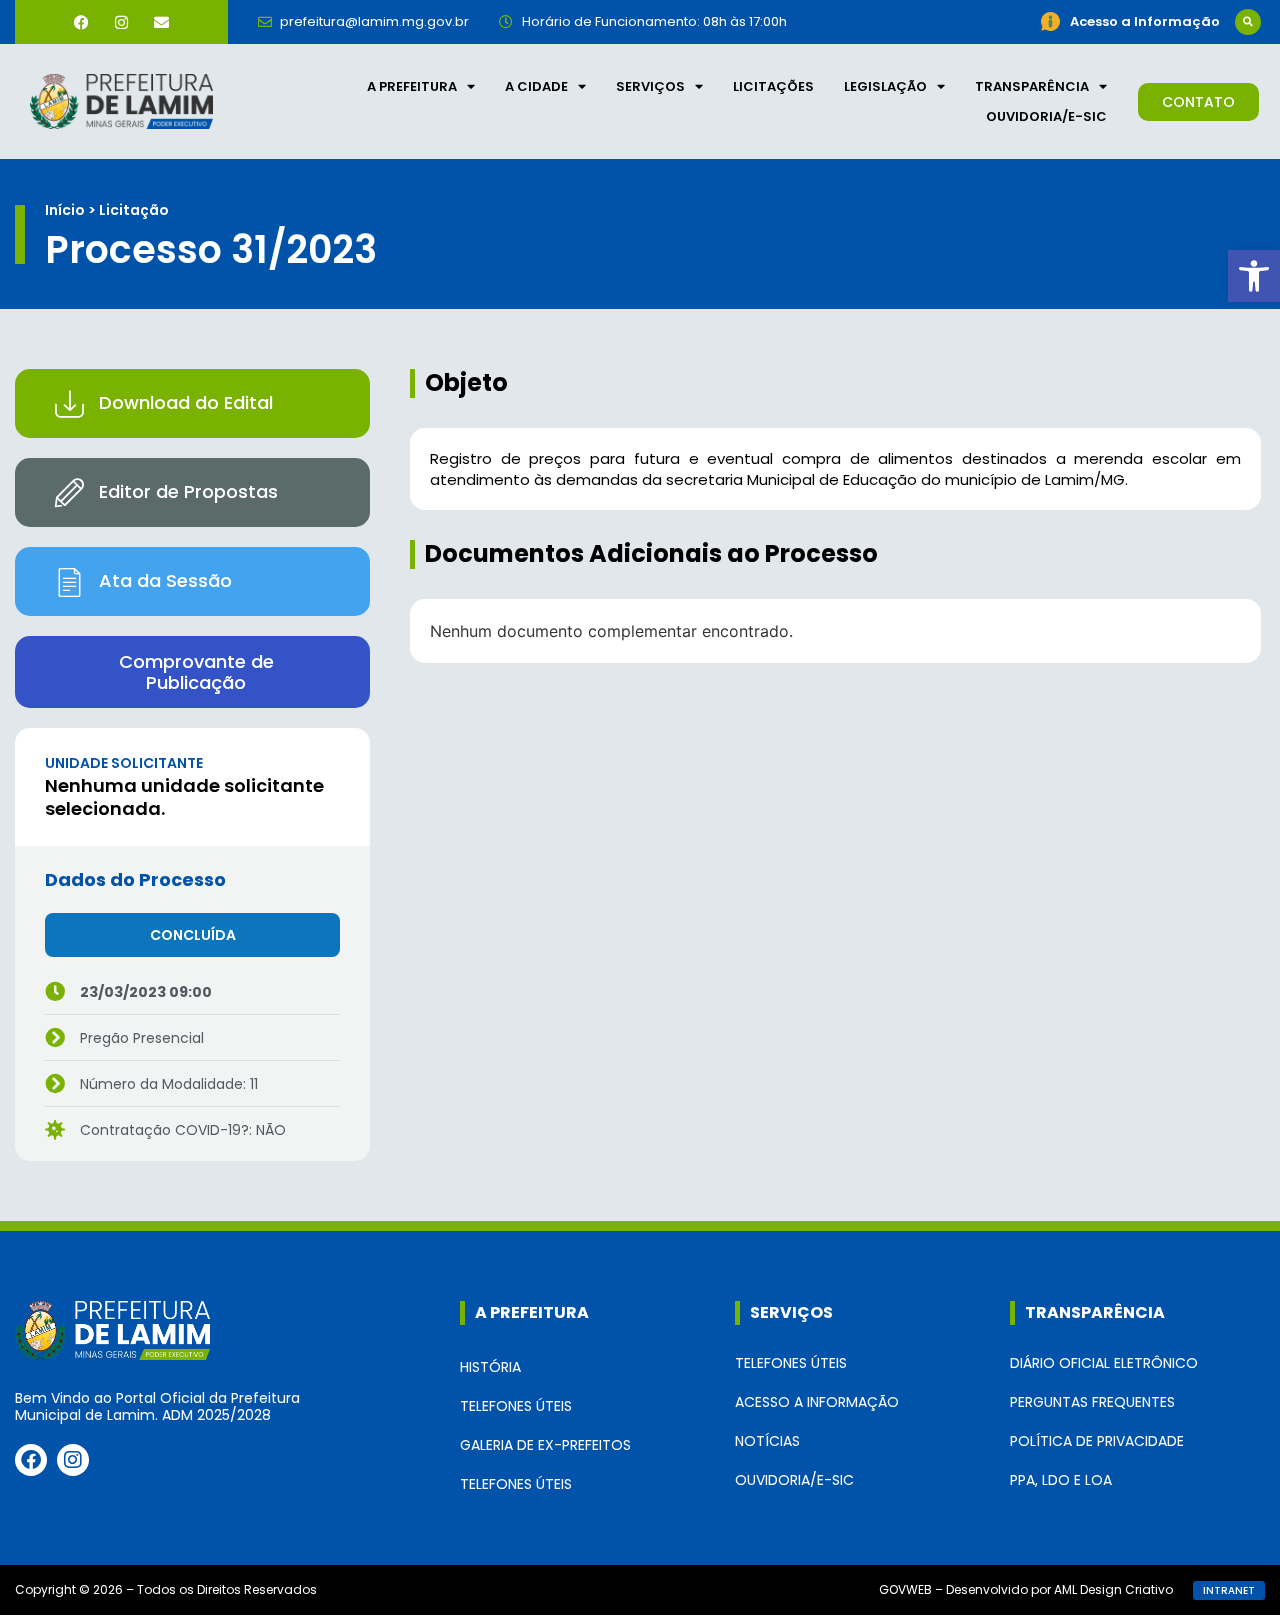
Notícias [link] (767, 1441)
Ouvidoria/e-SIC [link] (1046, 116)
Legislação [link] (885, 86)
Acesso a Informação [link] (817, 1402)
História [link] (490, 1367)
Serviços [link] (650, 86)
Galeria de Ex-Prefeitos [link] (545, 1445)
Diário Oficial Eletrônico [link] (1104, 1363)
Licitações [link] (773, 86)
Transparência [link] (1032, 86)
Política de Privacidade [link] (1097, 1441)
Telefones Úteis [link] (516, 1406)
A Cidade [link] (536, 86)
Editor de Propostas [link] (188, 491)
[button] (1248, 22)
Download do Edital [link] (186, 402)
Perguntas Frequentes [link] (1092, 1402)
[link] (1254, 276)
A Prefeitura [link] (412, 86)
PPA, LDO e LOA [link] (1061, 1480)
